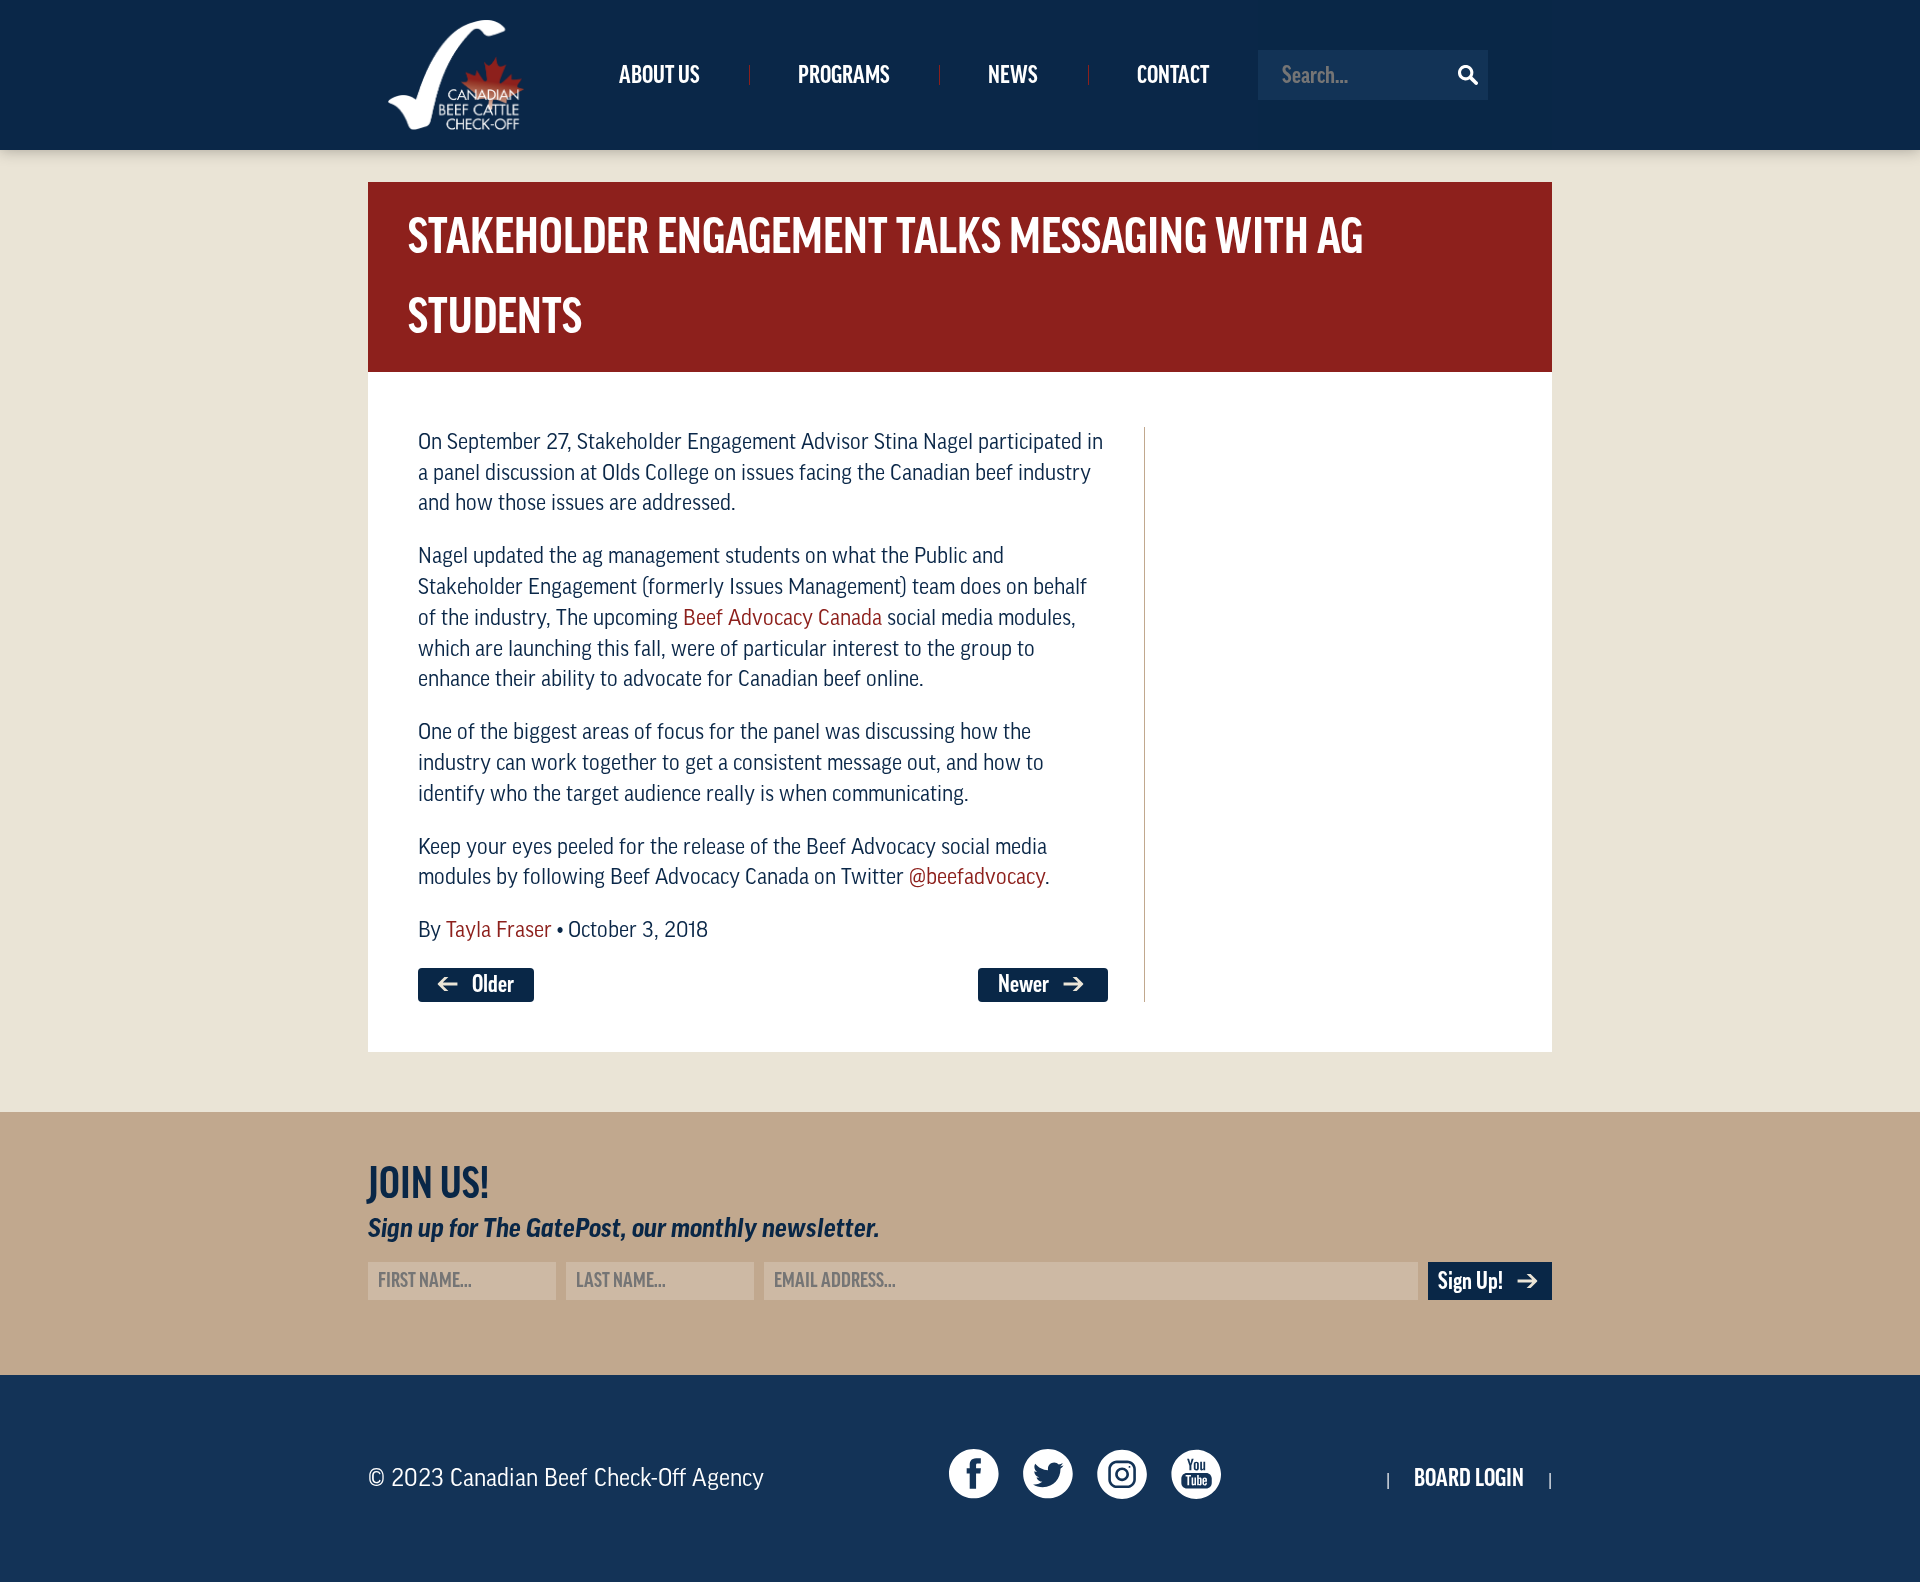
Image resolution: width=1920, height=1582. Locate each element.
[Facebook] (974, 1478)
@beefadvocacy (977, 877)
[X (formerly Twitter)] (1048, 1478)
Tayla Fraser (499, 930)
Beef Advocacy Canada (782, 618)
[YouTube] (1196, 1478)
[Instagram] (1122, 1478)
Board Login (1469, 1478)
